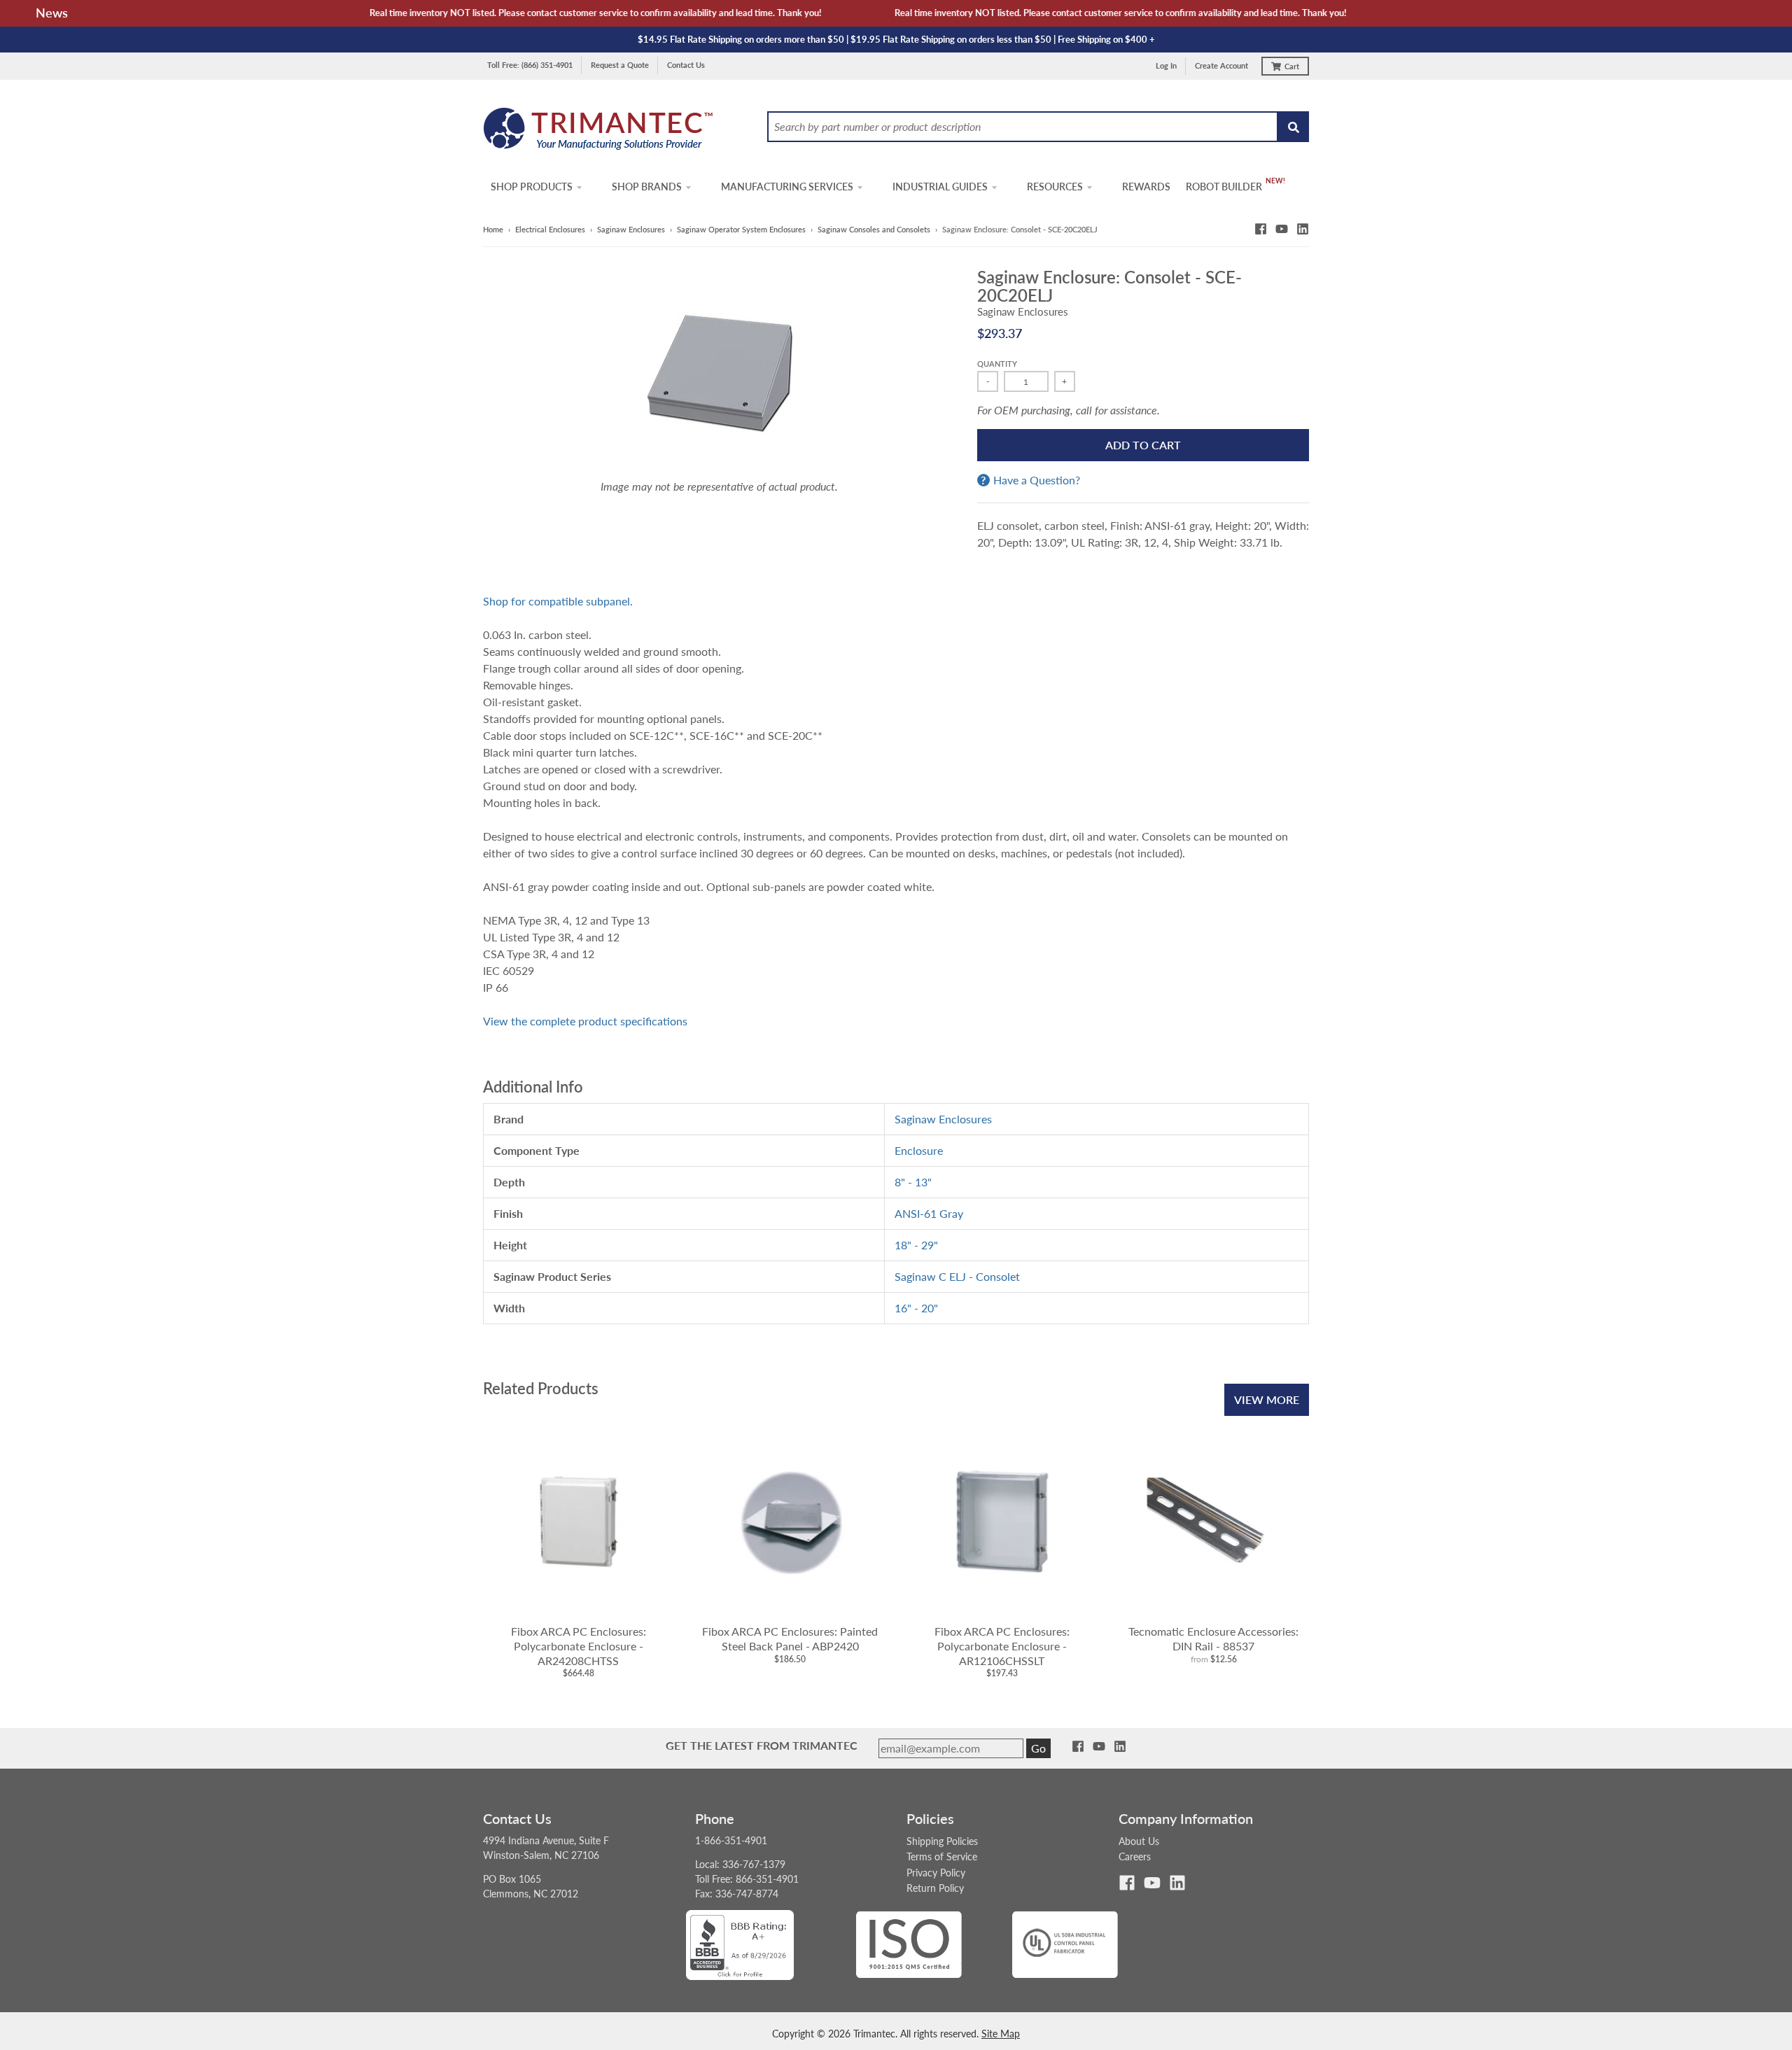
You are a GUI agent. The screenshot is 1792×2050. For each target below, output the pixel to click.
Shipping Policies (942, 1841)
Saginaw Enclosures (631, 229)
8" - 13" (913, 1182)
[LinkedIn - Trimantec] (1303, 229)
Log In (1166, 65)
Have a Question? (1037, 480)
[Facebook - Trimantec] (1261, 229)
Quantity (997, 364)
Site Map (1001, 2034)
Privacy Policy (936, 1873)
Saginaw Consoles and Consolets (874, 229)
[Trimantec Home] (599, 133)
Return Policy (935, 1888)
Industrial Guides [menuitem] (940, 187)
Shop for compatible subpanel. (558, 601)
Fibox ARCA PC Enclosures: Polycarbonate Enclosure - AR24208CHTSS (579, 1646)
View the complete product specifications (585, 1021)
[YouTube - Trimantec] (1282, 229)
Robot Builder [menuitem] (1224, 187)
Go (1038, 1748)
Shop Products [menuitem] (532, 187)
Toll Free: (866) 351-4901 (530, 65)
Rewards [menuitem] (1146, 187)
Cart (1292, 66)
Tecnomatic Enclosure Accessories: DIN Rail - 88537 (1213, 1638)
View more (1267, 1399)
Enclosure (919, 1150)
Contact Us (686, 65)
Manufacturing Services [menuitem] (787, 187)
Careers (1135, 1856)
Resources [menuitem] (1055, 187)
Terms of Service (942, 1856)
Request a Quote (620, 65)
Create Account (1221, 65)
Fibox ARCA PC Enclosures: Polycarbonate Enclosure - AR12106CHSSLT (1002, 1646)
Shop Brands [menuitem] (647, 187)
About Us (1139, 1841)
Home (493, 229)
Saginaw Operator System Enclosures (741, 229)
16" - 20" (916, 1308)
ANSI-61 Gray (929, 1213)
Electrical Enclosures (550, 229)
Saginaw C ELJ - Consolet (957, 1276)
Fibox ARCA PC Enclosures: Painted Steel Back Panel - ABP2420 (790, 1638)
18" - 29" (916, 1245)
